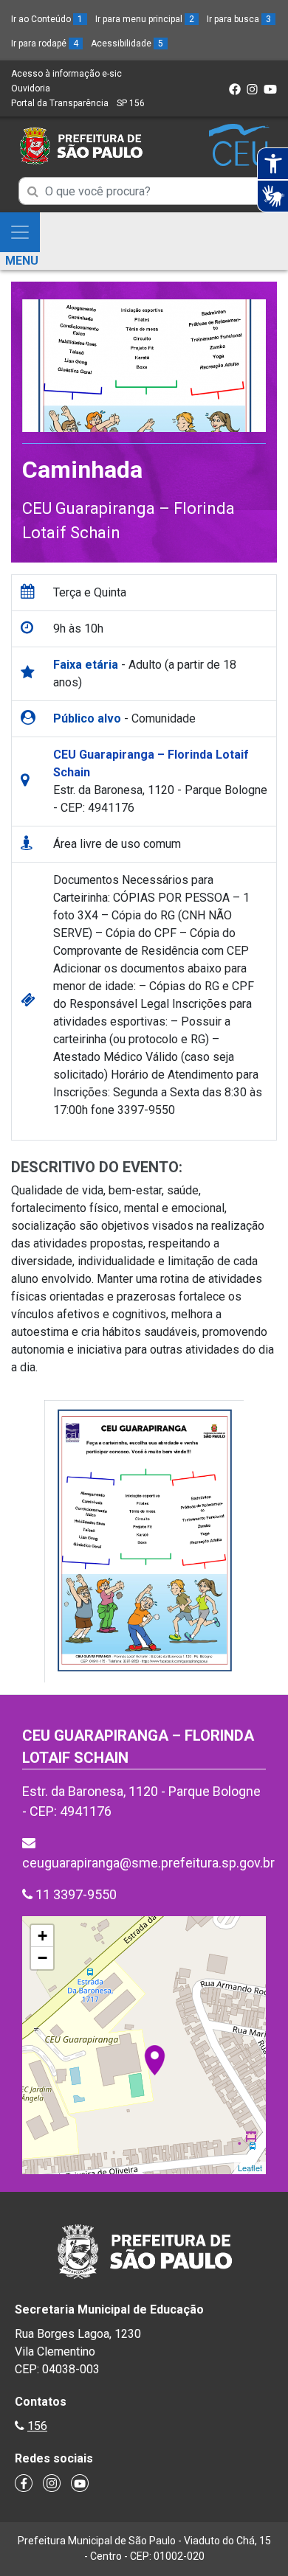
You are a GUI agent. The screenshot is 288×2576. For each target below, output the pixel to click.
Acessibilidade (127, 43)
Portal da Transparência (60, 103)
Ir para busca (239, 19)
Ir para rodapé (45, 43)
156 (37, 2426)
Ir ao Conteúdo (47, 19)
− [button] (42, 1958)
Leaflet (250, 2168)
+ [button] (42, 1936)
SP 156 (131, 103)
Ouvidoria (31, 88)
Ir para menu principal (145, 19)
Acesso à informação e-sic (66, 74)
